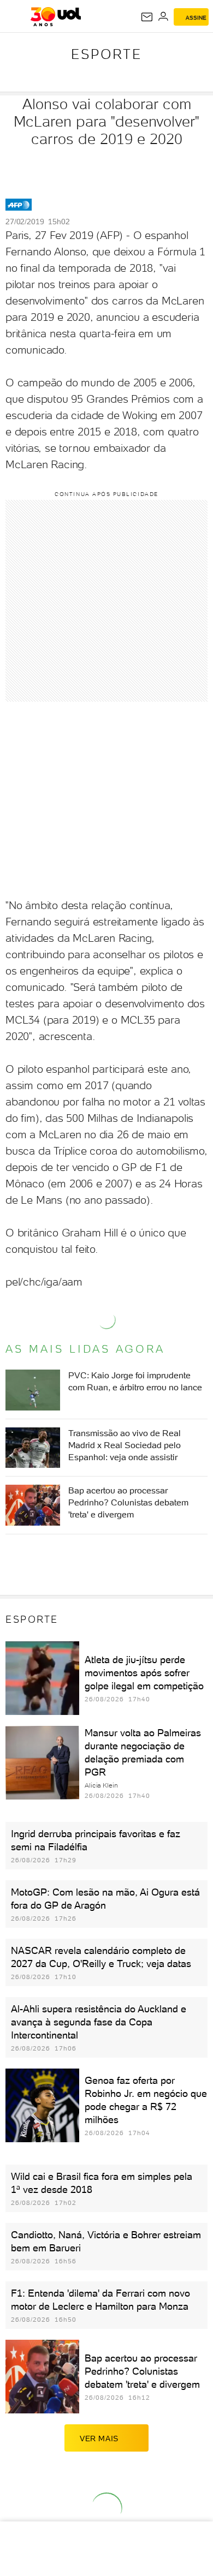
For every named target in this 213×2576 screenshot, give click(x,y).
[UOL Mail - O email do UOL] (147, 17)
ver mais (99, 2438)
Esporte (106, 54)
